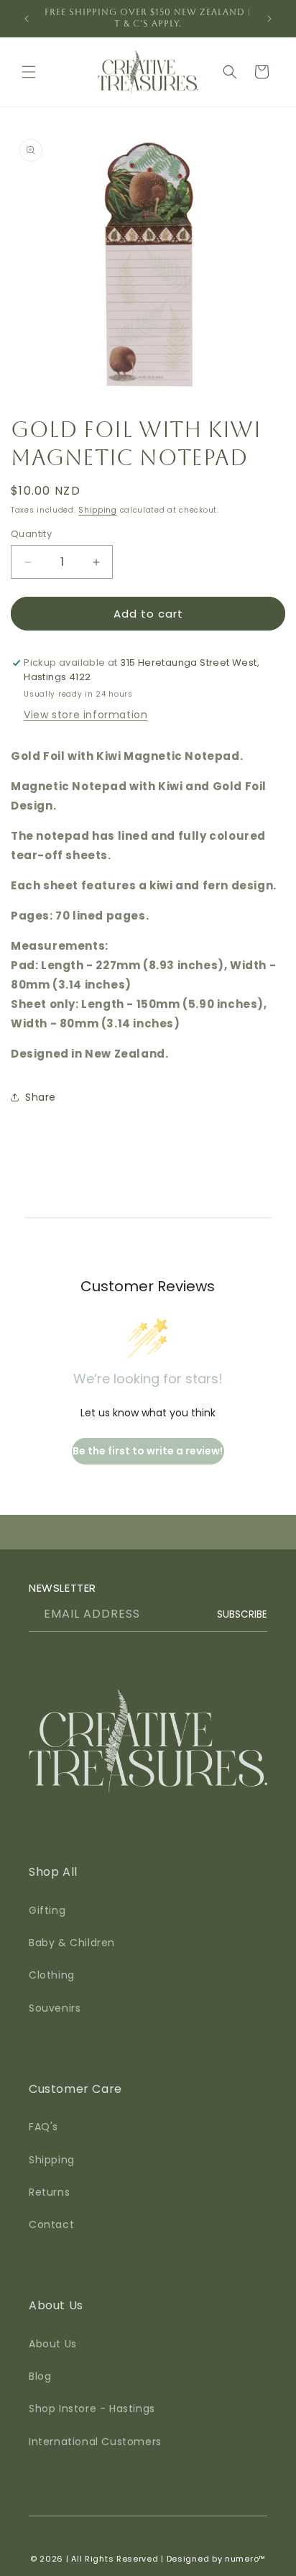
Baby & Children (72, 1943)
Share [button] (41, 1097)
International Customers (95, 2442)
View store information (85, 715)
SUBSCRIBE (242, 1614)
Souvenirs (55, 2008)
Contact (51, 2224)
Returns (49, 2192)
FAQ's (43, 2127)
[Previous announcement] (27, 19)
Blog (40, 2376)
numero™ (245, 2559)
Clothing (52, 1975)
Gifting (47, 1910)
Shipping (98, 510)
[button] (29, 72)
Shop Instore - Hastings (92, 2408)
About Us (53, 2344)
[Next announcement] (269, 19)
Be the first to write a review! (148, 1451)
